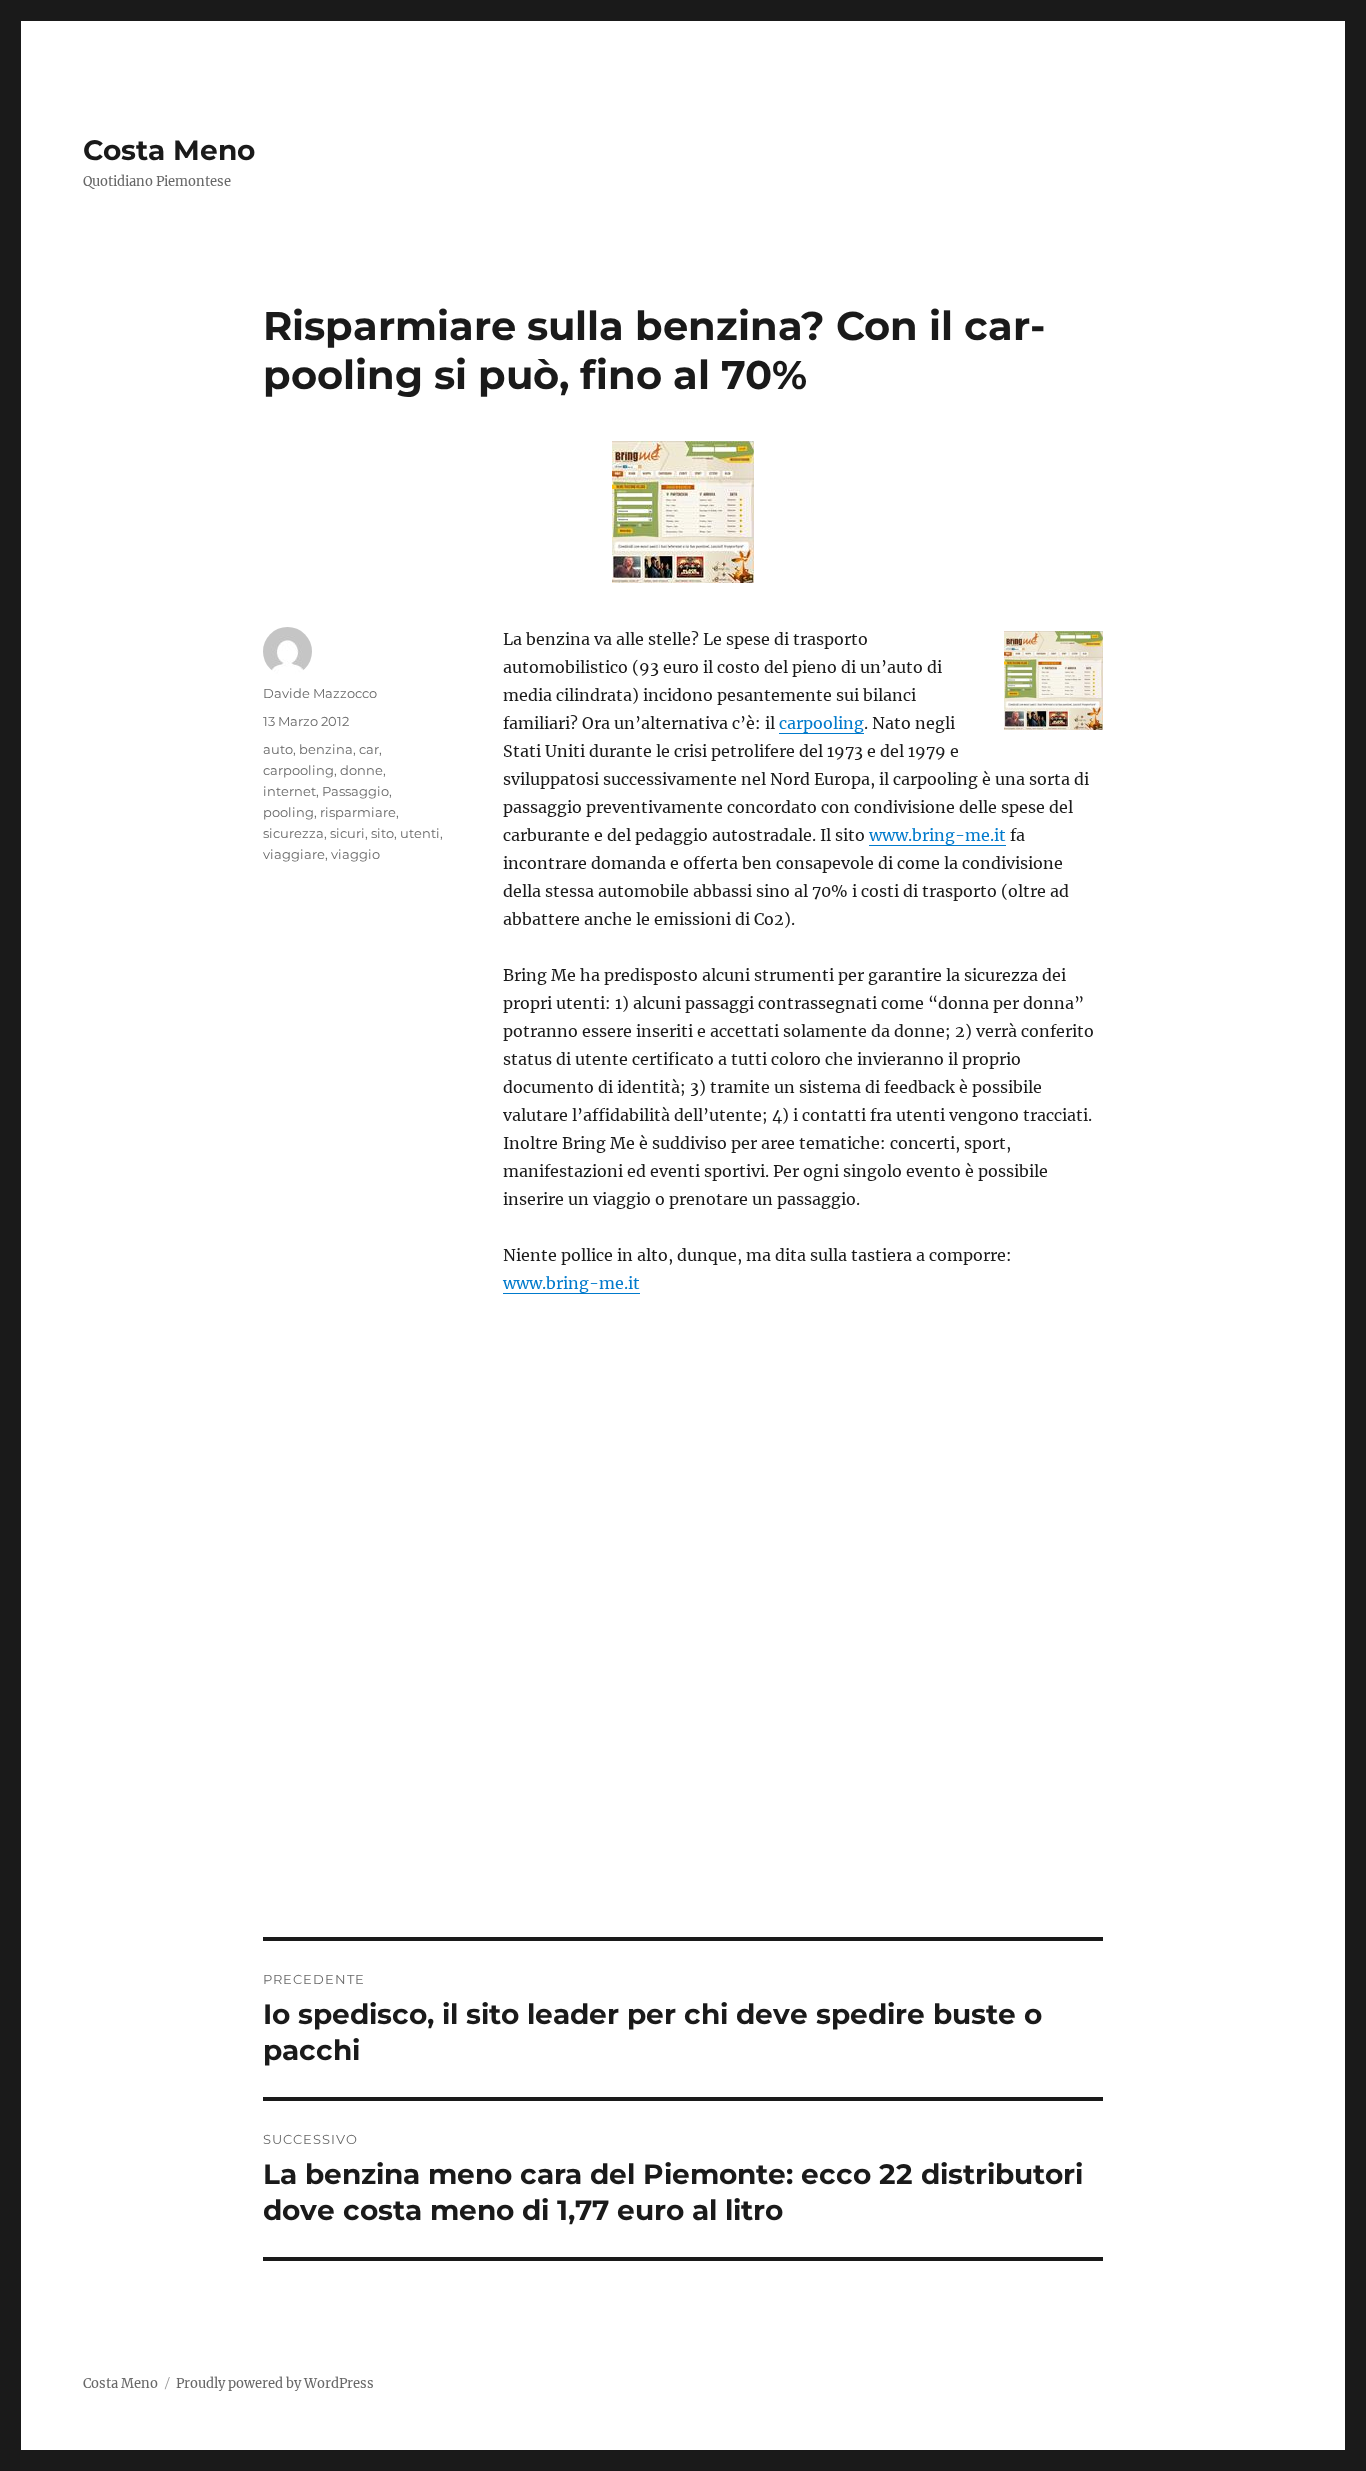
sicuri (347, 833)
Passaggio (355, 791)
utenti (420, 833)
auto (278, 749)
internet (289, 791)
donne (361, 770)
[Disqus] (683, 1659)
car (369, 749)
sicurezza (293, 833)
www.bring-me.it (937, 835)
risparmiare (358, 812)
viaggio (355, 854)
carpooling (821, 723)
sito (382, 833)
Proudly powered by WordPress (275, 2383)
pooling (288, 812)
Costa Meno (169, 150)
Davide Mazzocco (320, 693)
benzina (326, 749)
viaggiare (294, 854)
